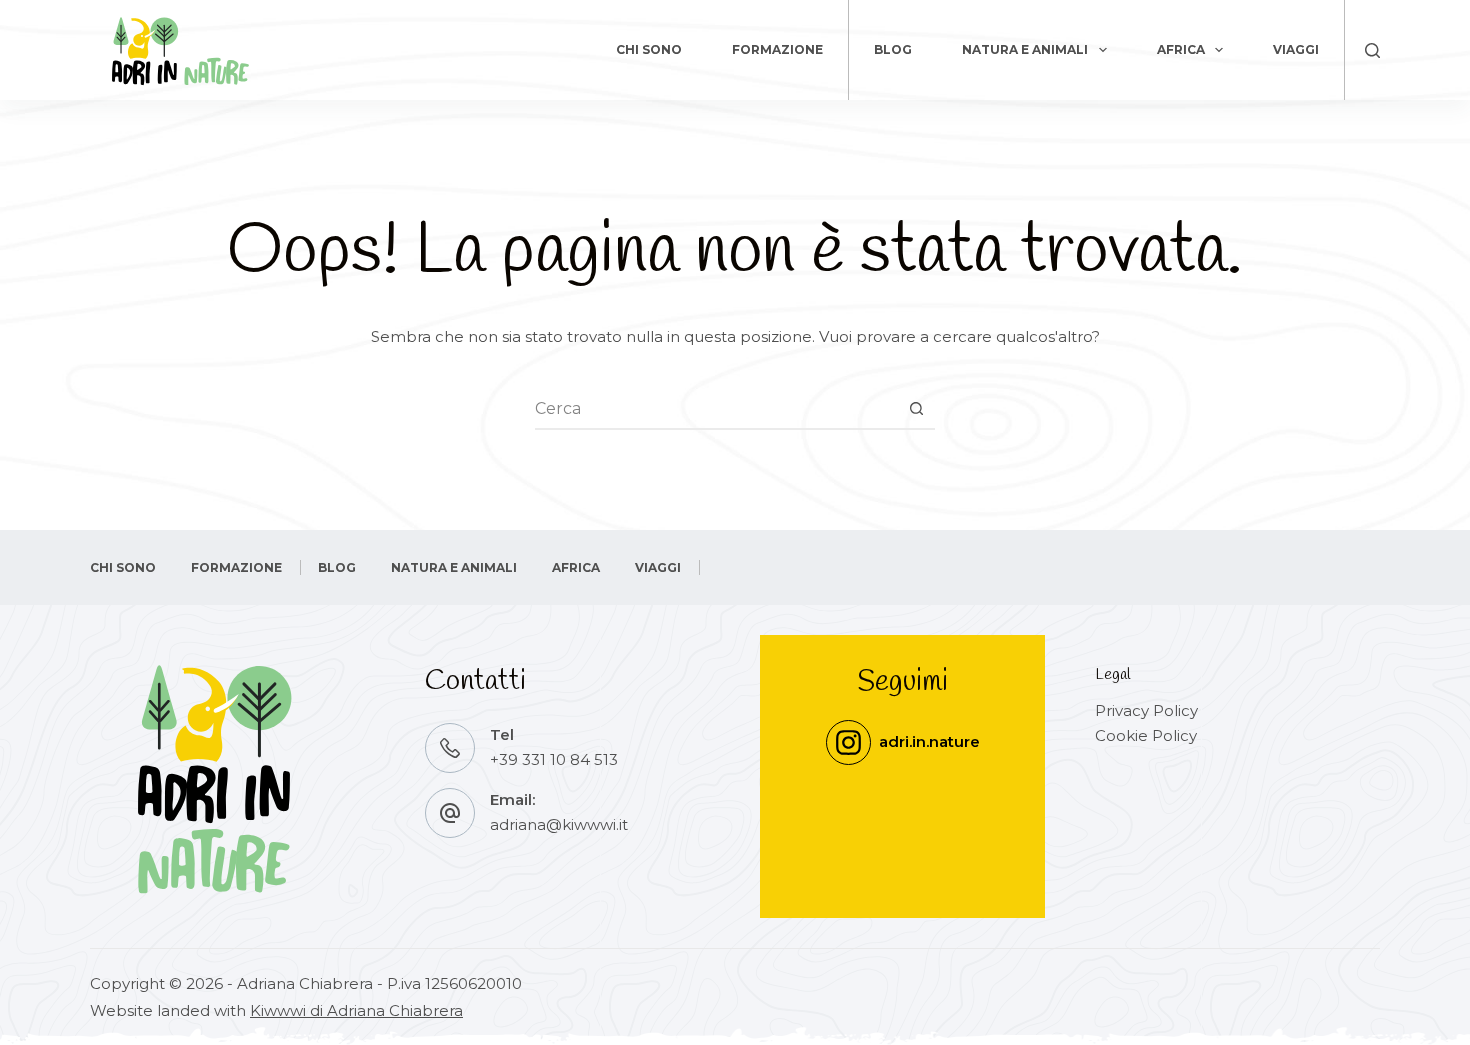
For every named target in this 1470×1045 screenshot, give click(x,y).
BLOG (893, 49)
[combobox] (716, 409)
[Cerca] (1372, 50)
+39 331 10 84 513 (554, 759)
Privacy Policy (1146, 710)
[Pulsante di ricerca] (916, 409)
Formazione (777, 49)
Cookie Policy (1146, 735)
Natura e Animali (1025, 49)
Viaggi (1296, 49)
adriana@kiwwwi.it (559, 824)
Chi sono (649, 49)
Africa (1181, 49)
